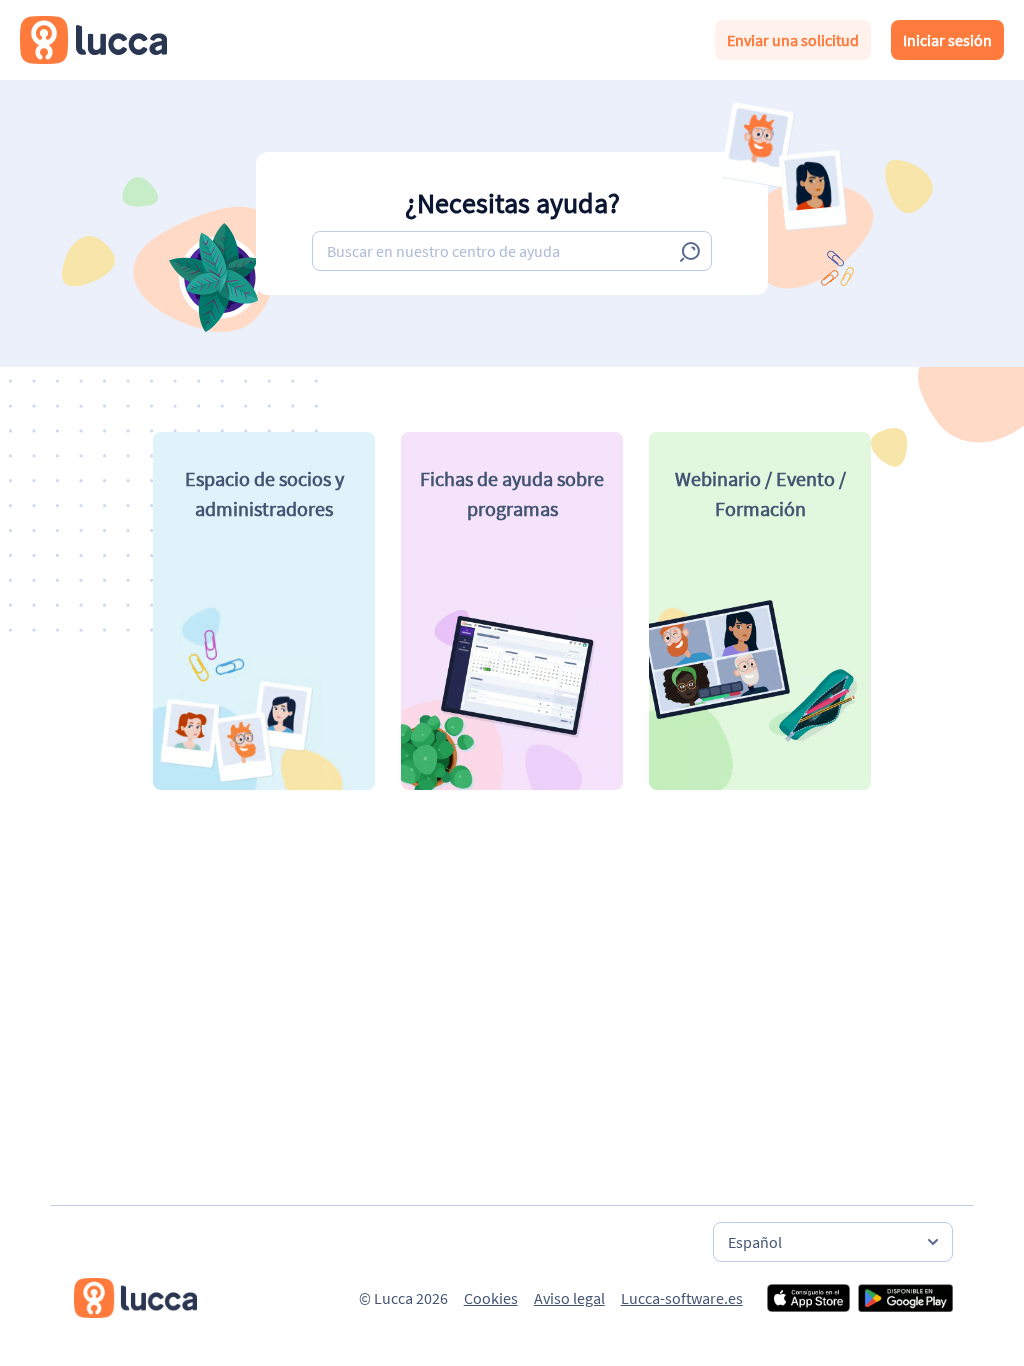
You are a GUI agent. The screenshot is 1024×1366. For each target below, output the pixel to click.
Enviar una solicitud (793, 40)
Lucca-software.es (682, 1298)
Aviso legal (569, 1298)
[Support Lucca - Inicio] (93, 40)
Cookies (491, 1298)
